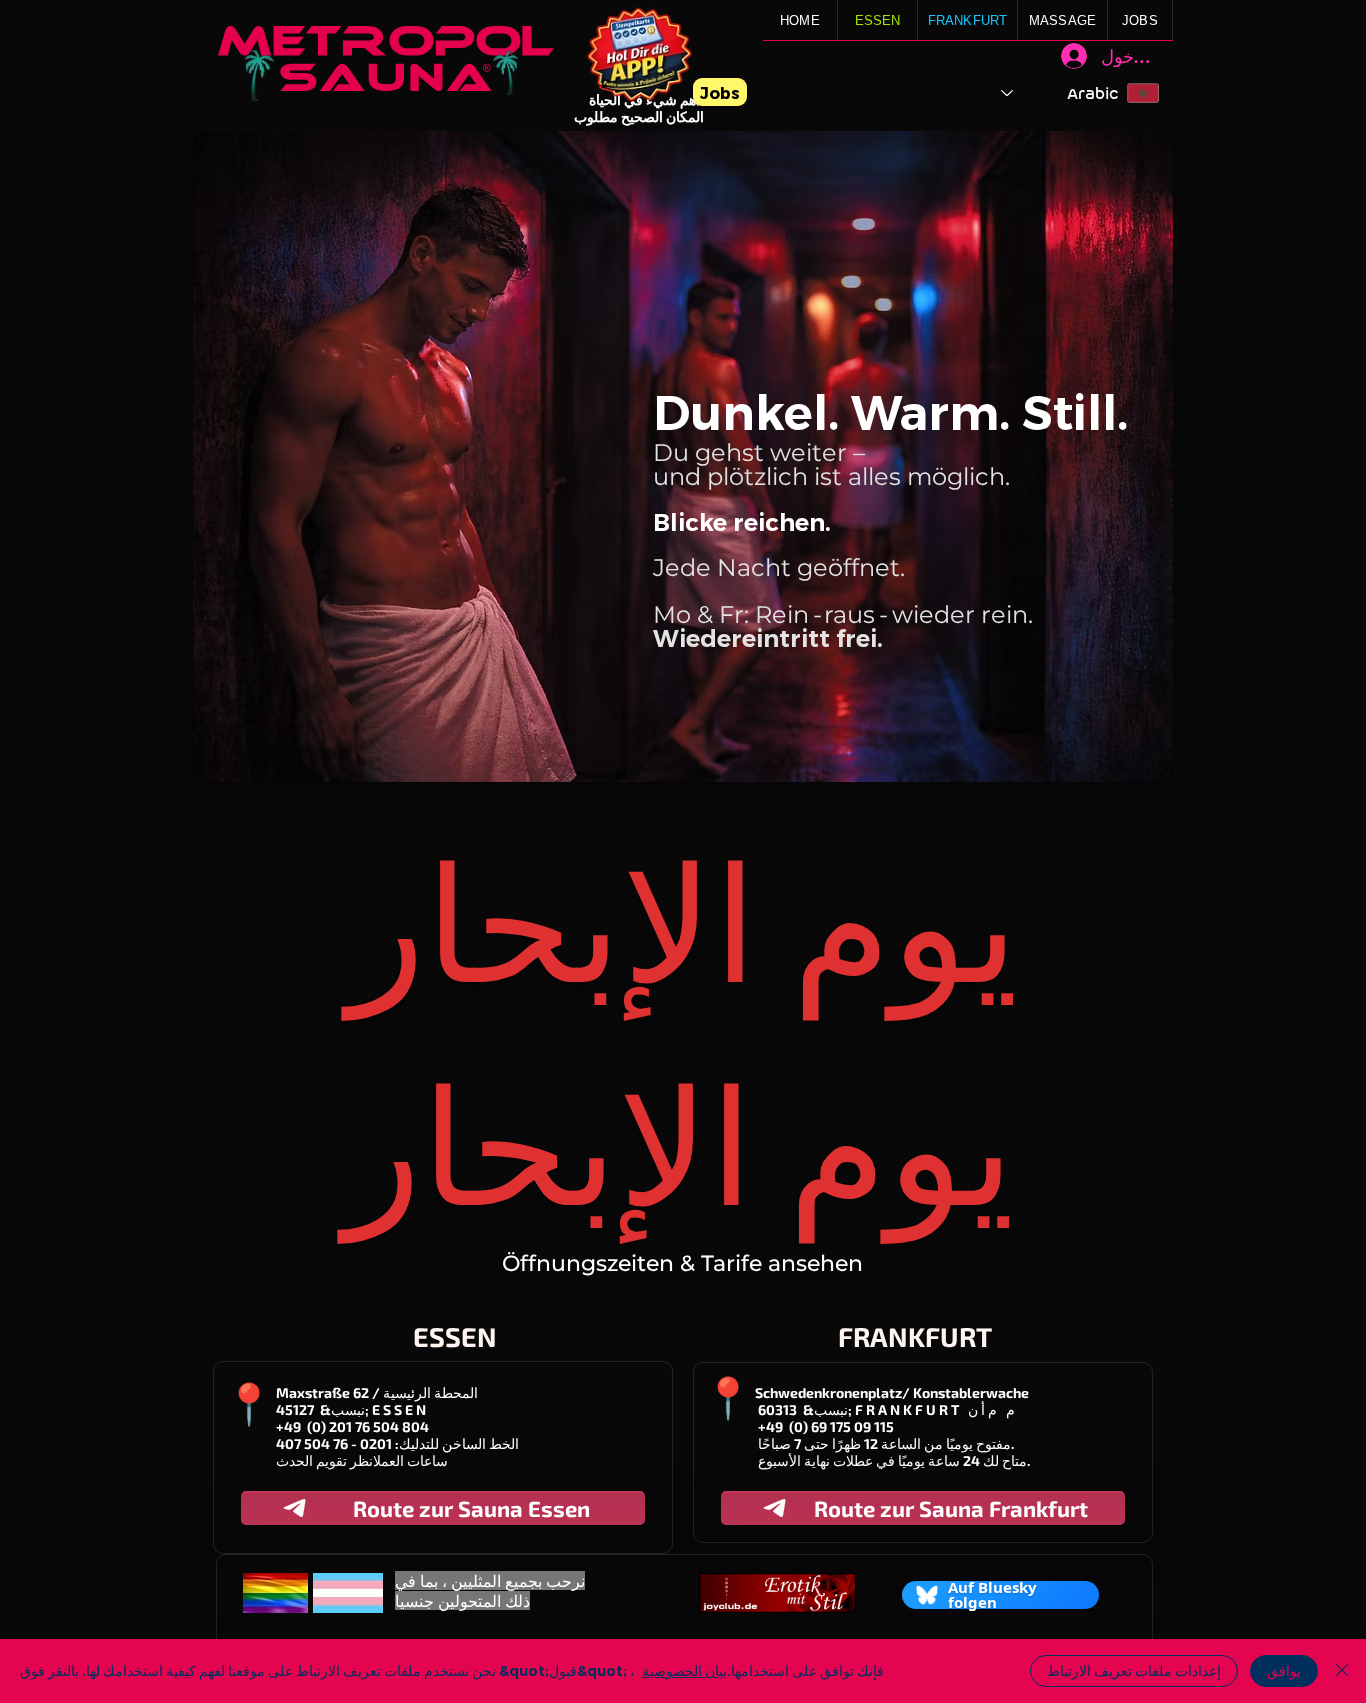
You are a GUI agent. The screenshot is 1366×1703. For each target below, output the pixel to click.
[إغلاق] (1342, 1671)
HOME (800, 20)
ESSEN (878, 20)
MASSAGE (1062, 20)
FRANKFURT (968, 20)
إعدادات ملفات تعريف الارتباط (1134, 1671)
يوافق (1284, 1671)
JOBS (1140, 20)
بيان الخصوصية (684, 1671)
